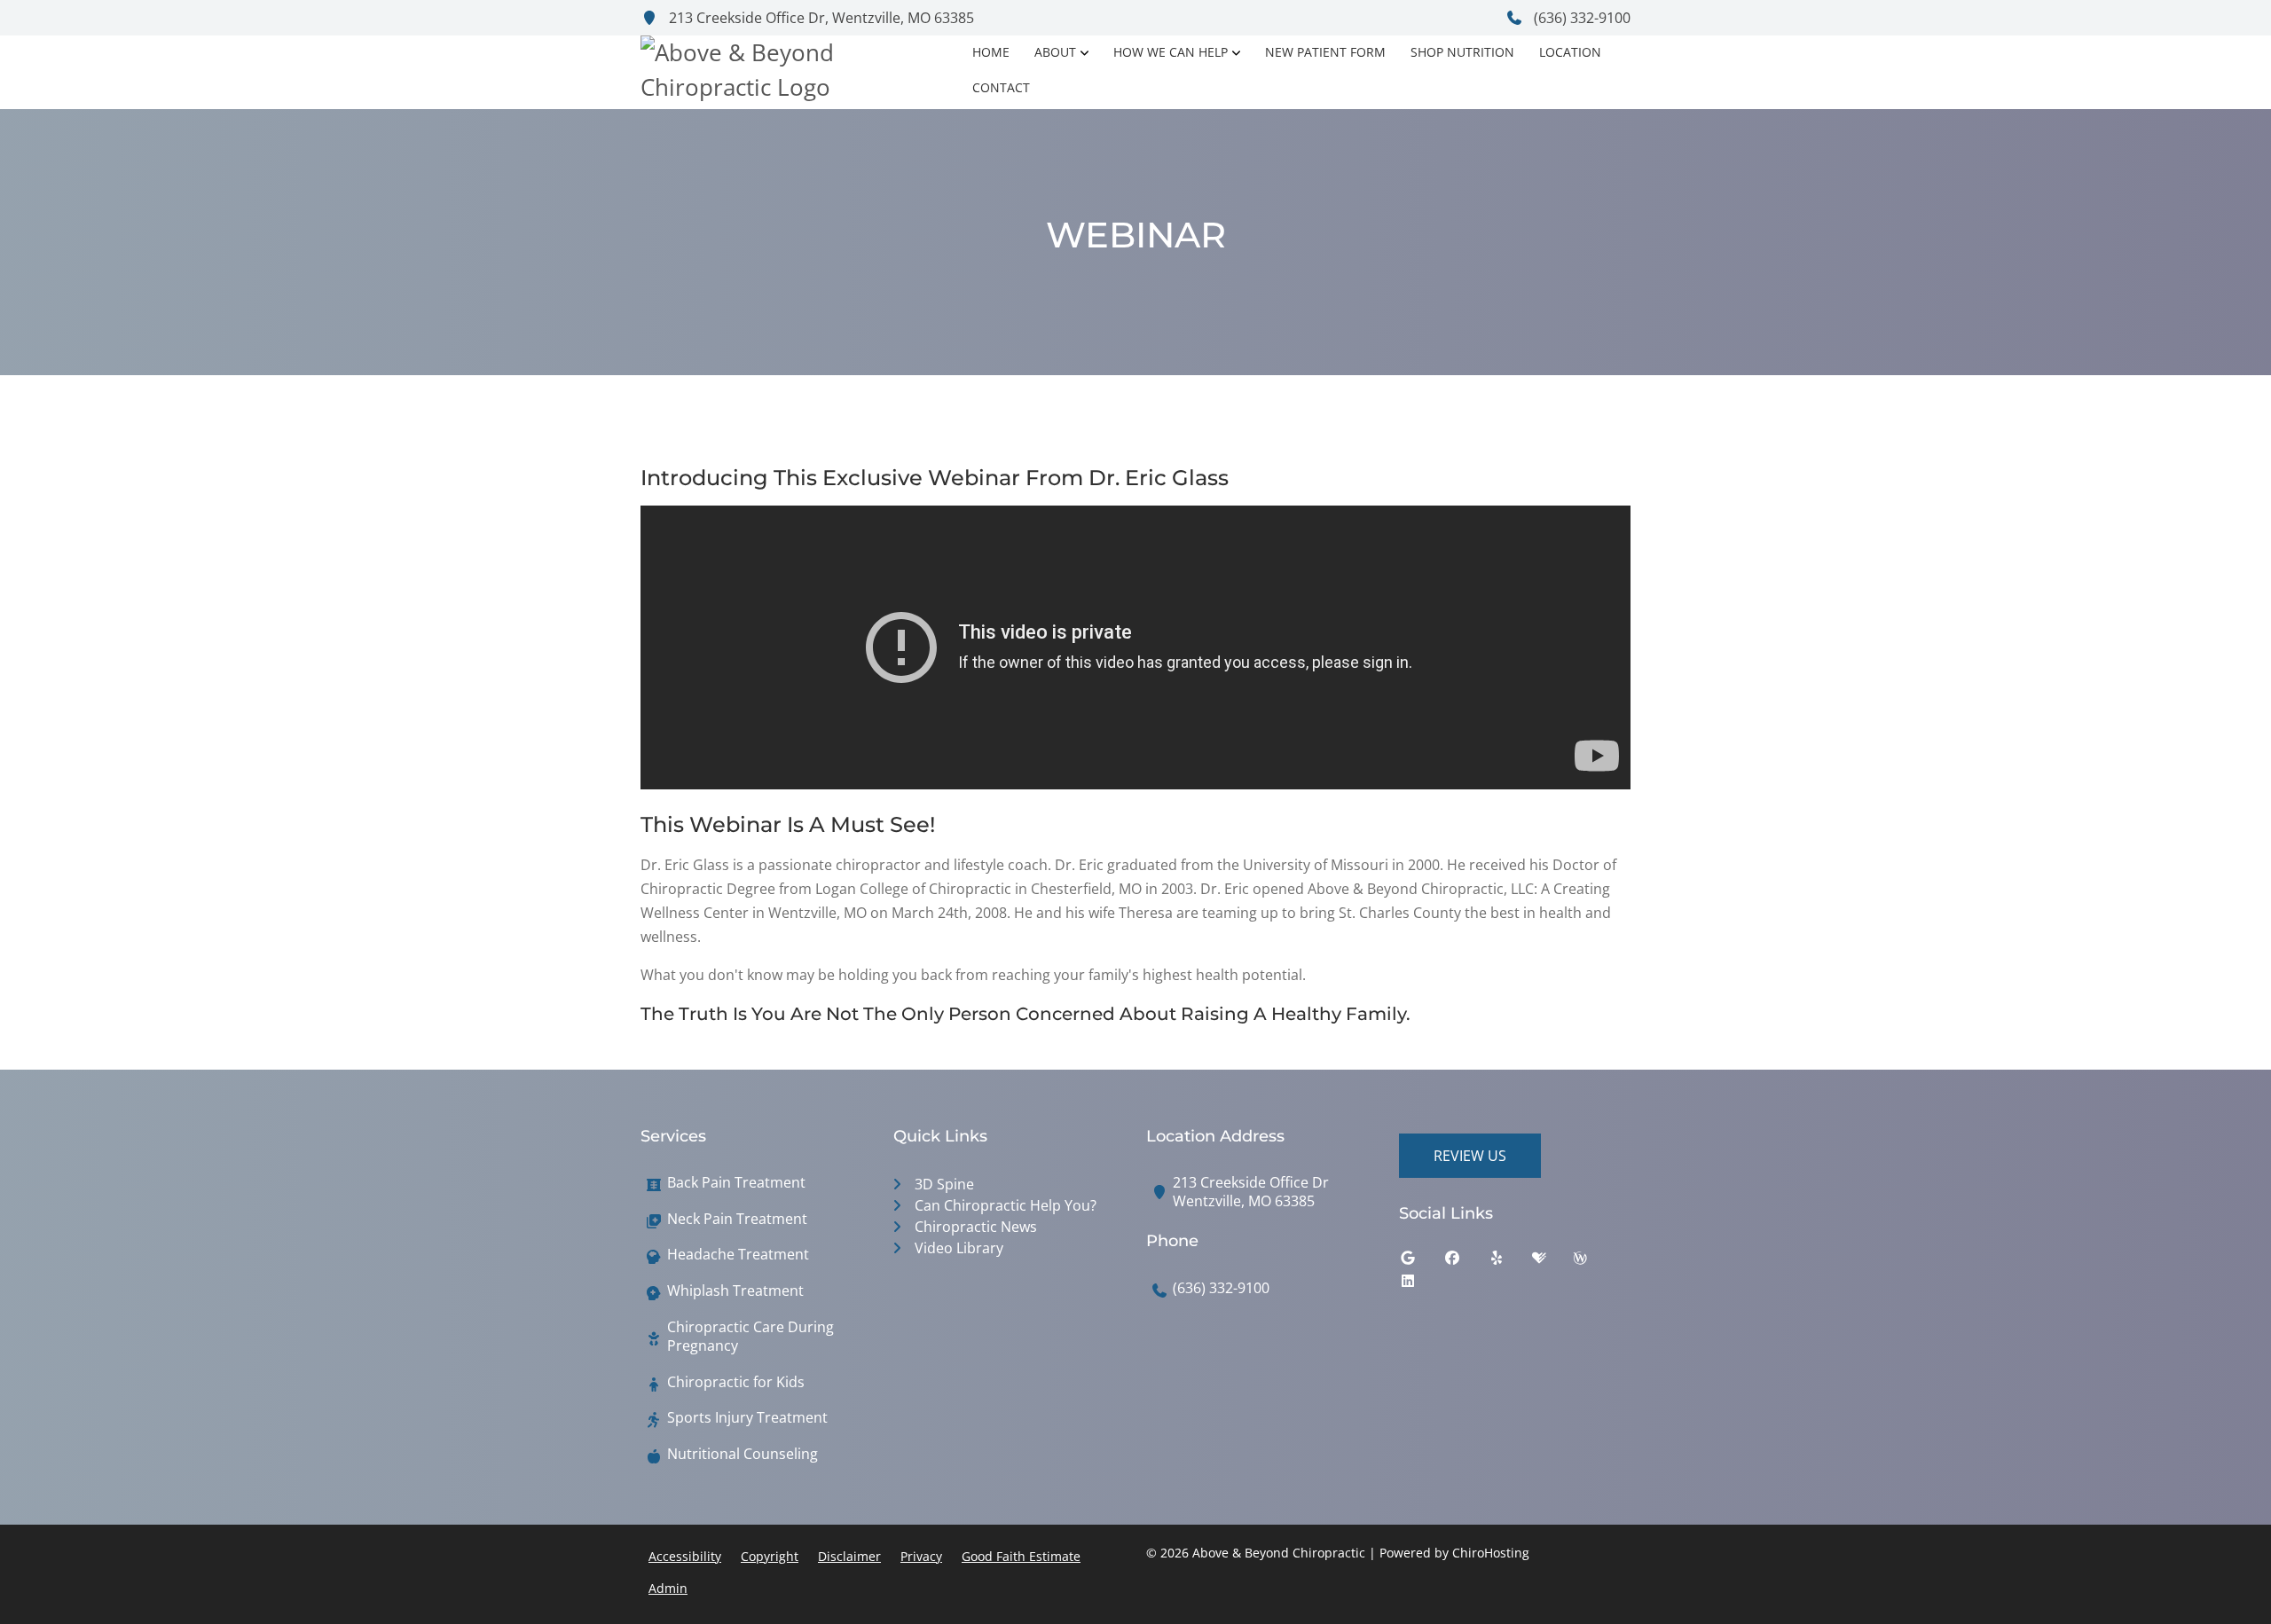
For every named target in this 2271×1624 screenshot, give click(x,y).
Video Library (959, 1248)
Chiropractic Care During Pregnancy (750, 1337)
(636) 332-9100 (1580, 18)
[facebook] (1466, 1262)
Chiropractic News (976, 1227)
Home (991, 52)
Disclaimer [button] (849, 1556)
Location (1570, 52)
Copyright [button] (770, 1556)
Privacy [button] (921, 1556)
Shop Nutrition (1462, 52)
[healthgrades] (1552, 1262)
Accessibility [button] (685, 1556)
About (1055, 52)
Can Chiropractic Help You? (1006, 1205)
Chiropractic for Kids (736, 1382)
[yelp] (1510, 1262)
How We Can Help (1171, 52)
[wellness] (1593, 1262)
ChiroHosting (1491, 1553)
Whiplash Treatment (735, 1291)
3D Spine (944, 1184)
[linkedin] (1421, 1285)
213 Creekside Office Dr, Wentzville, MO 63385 (820, 18)
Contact (1001, 87)
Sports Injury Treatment (747, 1418)
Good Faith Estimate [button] (1021, 1556)
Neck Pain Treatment (737, 1219)
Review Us (1470, 1156)
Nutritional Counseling (743, 1454)
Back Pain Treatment (736, 1183)
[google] (1421, 1262)
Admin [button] (668, 1588)
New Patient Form (1325, 52)
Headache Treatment (738, 1255)
